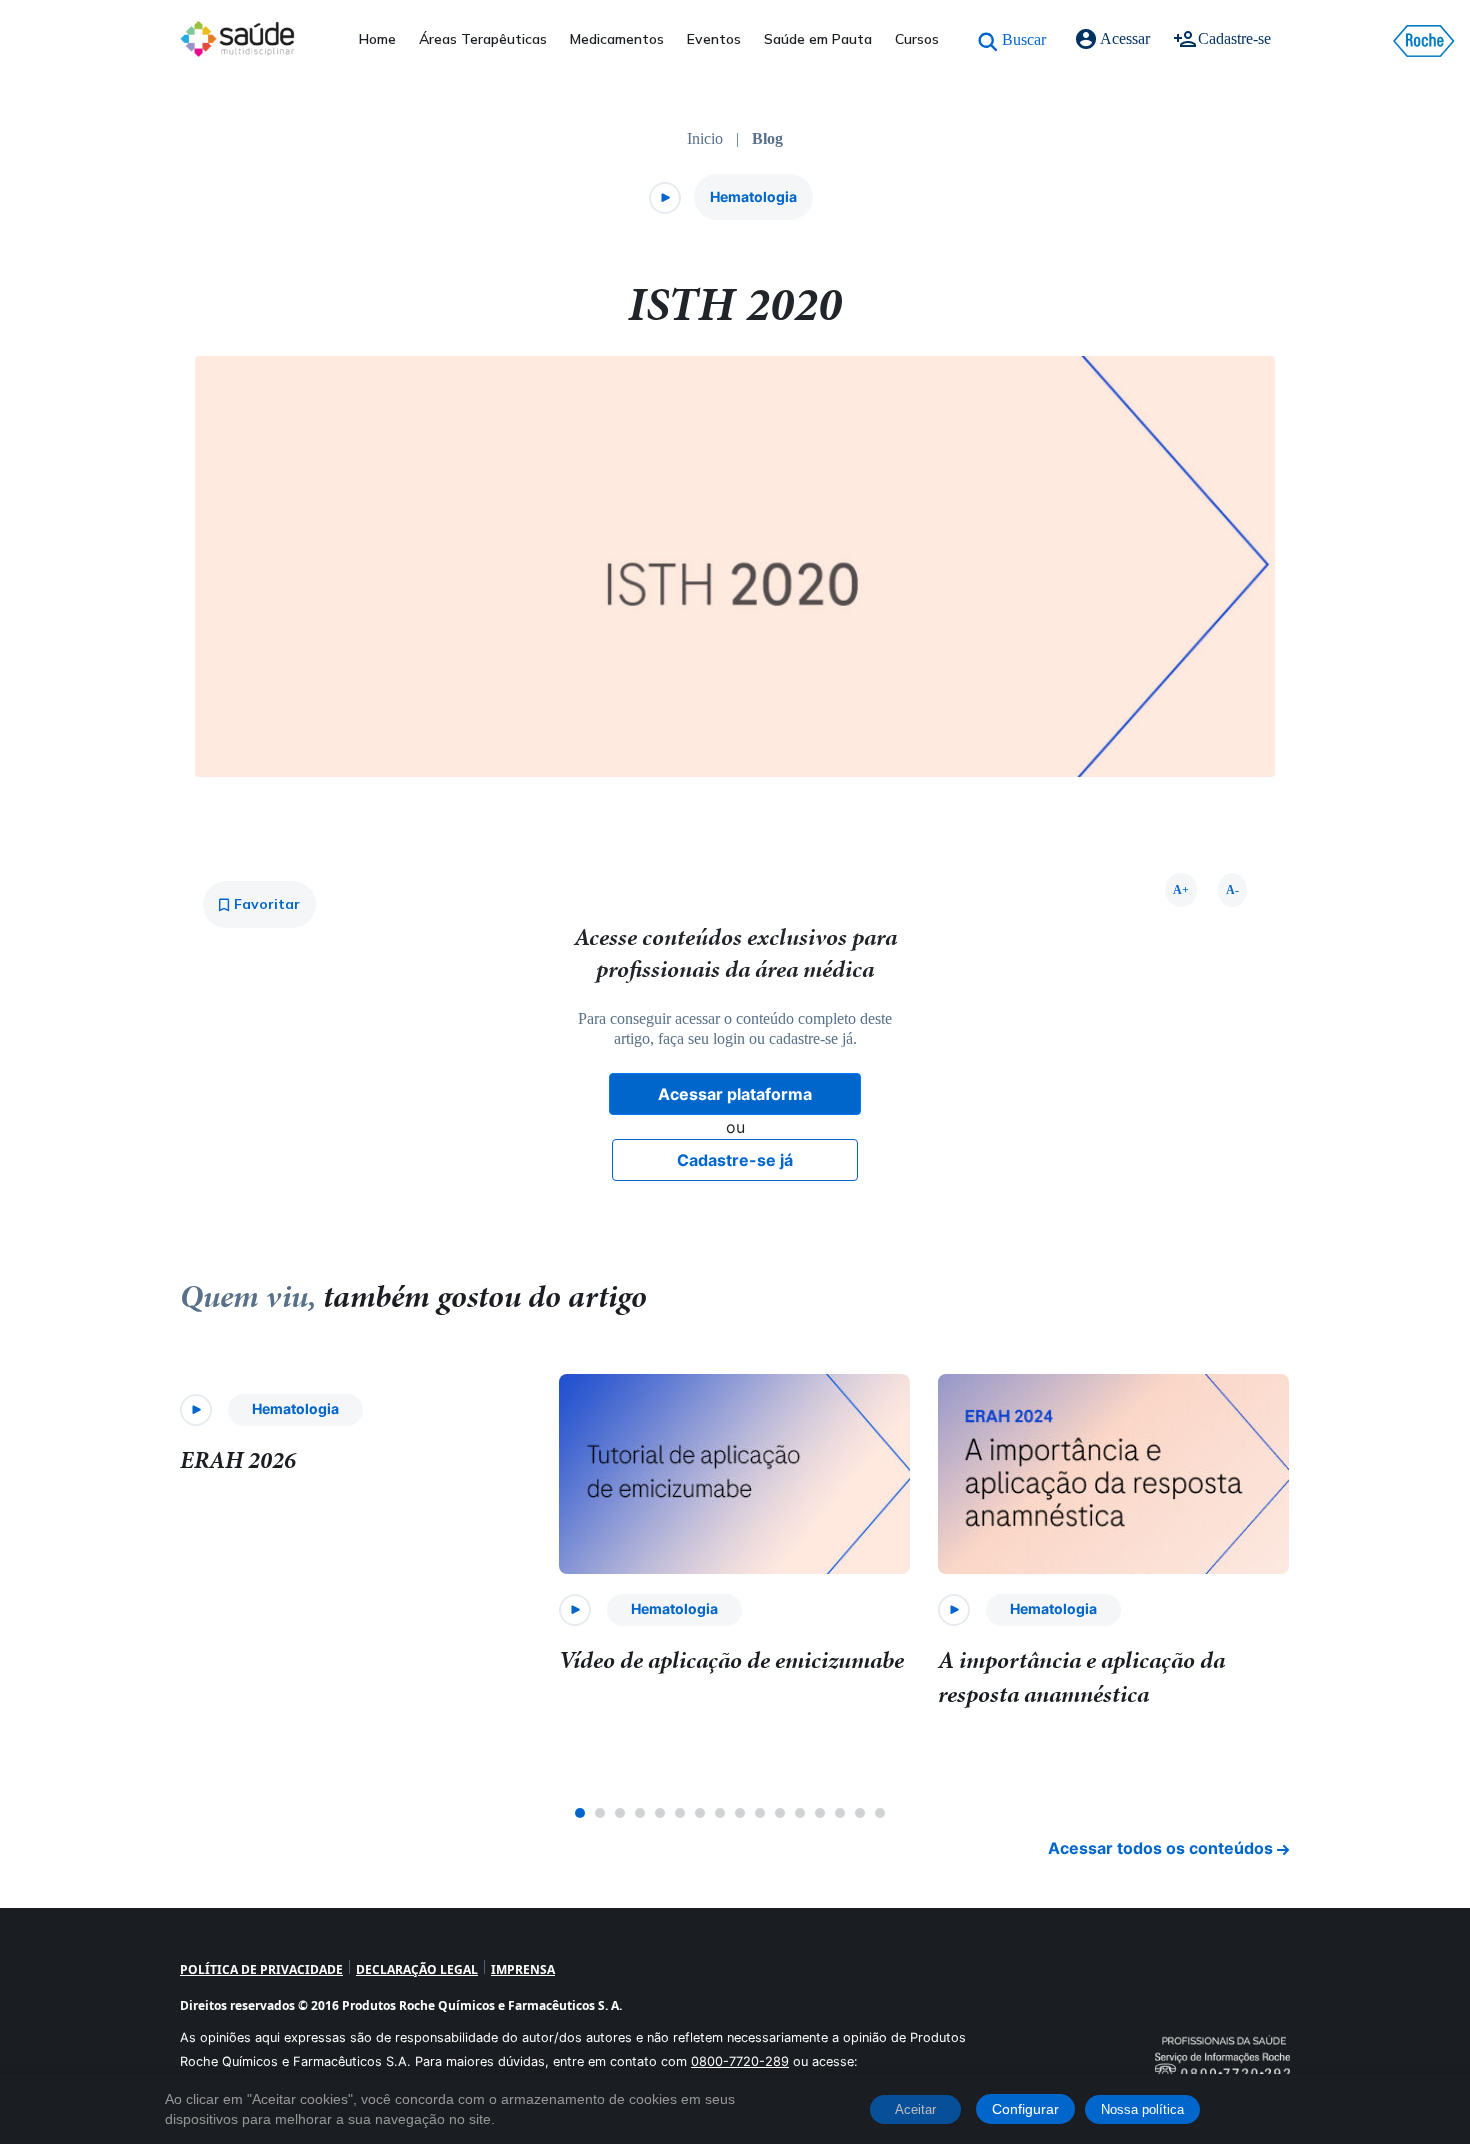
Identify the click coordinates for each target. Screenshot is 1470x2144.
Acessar (1125, 38)
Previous (165, 1590)
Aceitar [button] (915, 2109)
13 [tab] (820, 1813)
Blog (767, 138)
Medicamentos (617, 39)
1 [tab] (580, 1813)
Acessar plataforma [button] (735, 1094)
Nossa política (1142, 2109)
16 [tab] (880, 1813)
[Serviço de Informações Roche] (1222, 2032)
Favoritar (265, 904)
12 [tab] (800, 1813)
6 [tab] (680, 1813)
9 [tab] (740, 1813)
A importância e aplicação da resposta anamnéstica (1081, 1677)
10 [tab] (760, 1813)
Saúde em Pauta (818, 39)
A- (1232, 890)
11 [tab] (780, 1813)
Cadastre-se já (735, 1160)
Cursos (917, 39)
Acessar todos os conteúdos (1162, 1848)
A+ (1181, 890)
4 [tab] (640, 1813)
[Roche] (1424, 41)
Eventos (714, 39)
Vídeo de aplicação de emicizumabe (731, 1660)
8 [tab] (720, 1813)
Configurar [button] (1025, 2109)
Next (1305, 1590)
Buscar (1024, 39)
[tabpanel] (356, 1439)
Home (377, 39)
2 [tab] (600, 1813)
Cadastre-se (1234, 38)
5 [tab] (660, 1813)
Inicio (705, 138)
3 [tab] (620, 1813)
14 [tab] (840, 1813)
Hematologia (753, 196)
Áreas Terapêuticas (483, 39)
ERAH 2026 (238, 1460)
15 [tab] (860, 1813)
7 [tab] (700, 1813)
